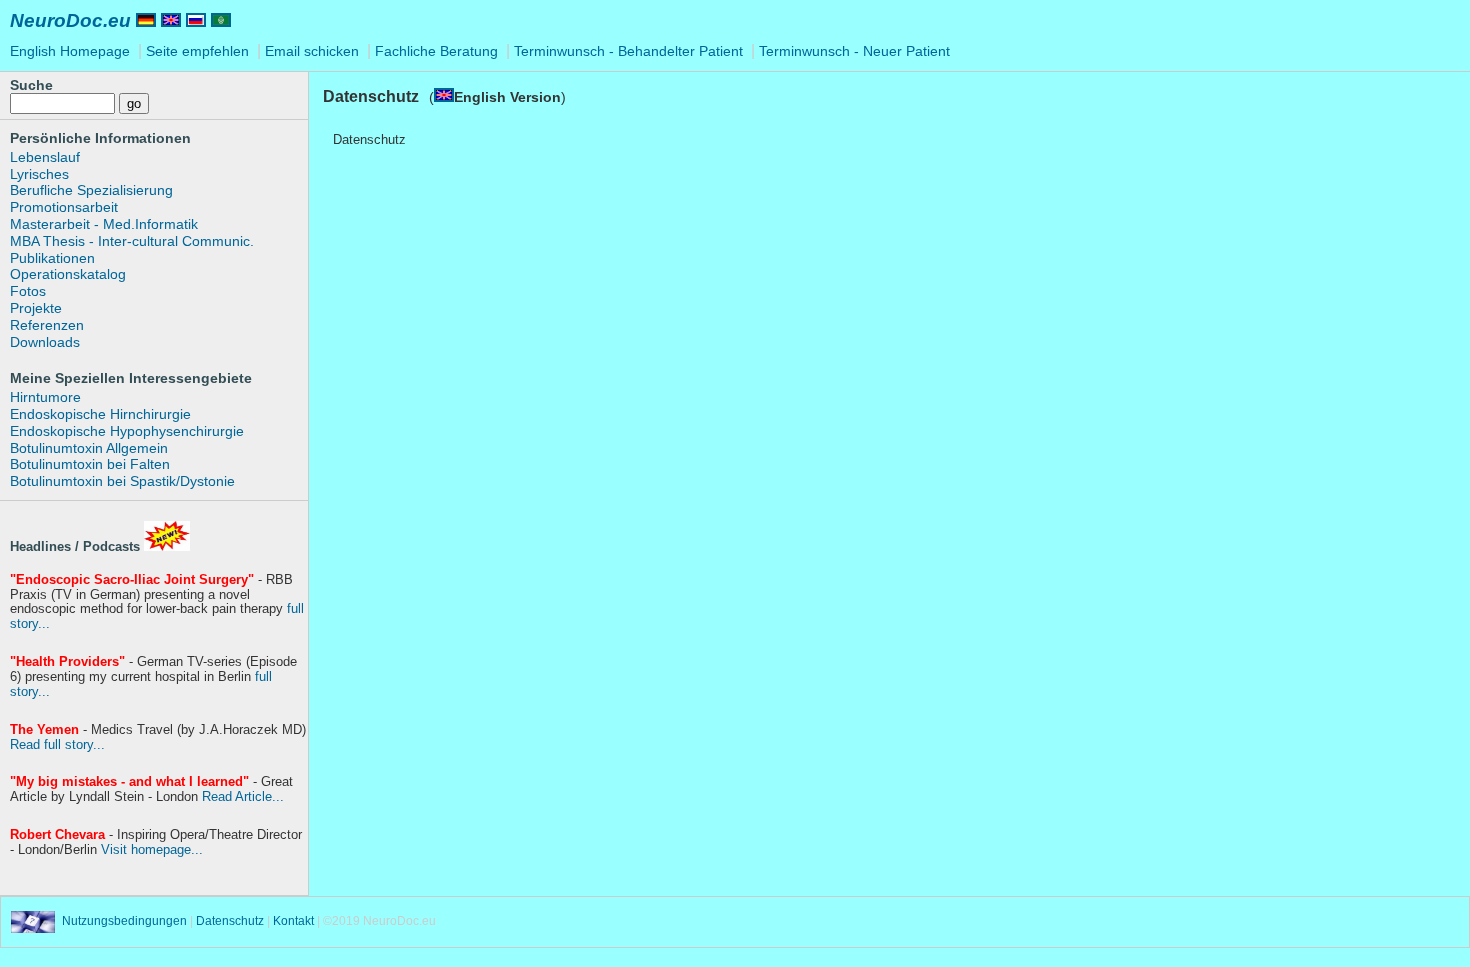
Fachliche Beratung (438, 51)
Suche (31, 85)
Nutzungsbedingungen (124, 922)
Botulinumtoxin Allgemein (89, 448)
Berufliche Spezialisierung (91, 190)
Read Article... (243, 796)
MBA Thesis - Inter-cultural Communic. (132, 241)
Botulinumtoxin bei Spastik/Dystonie (122, 481)
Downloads (45, 342)
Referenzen (47, 325)
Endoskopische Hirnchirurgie (100, 414)
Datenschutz (230, 922)
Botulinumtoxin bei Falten (90, 464)
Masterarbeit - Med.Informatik (104, 224)
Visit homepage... (152, 849)
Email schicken (314, 51)
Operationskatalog (68, 274)
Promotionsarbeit (64, 207)
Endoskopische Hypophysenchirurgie (127, 431)
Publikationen (52, 258)
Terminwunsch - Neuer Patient (854, 51)
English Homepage (72, 51)
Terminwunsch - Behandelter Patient (628, 51)
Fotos (28, 291)
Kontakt (295, 922)
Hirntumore (45, 397)
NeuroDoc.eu (70, 20)
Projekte (36, 308)
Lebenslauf (45, 157)
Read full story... (57, 744)
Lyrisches (39, 174)
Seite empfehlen (199, 51)
